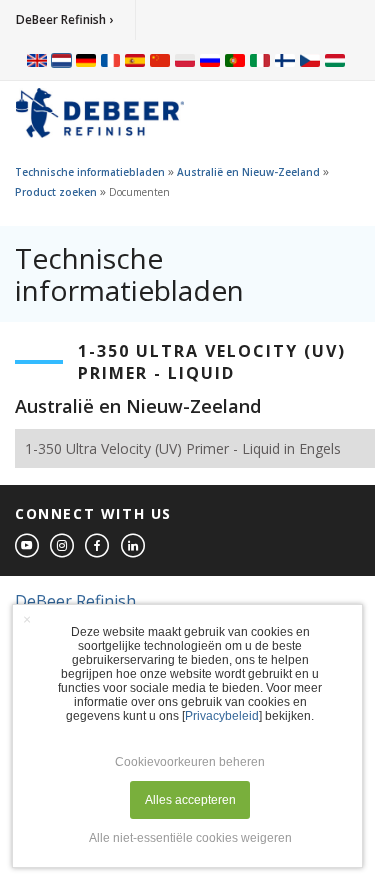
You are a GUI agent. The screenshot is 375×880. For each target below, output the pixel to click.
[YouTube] (28, 546)
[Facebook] (98, 546)
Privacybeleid (222, 716)
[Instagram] (63, 546)
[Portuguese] (235, 60)
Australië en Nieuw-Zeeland (248, 172)
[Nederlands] (61, 60)
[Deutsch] (86, 60)
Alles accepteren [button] (190, 800)
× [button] (27, 619)
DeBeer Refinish (75, 601)
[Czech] (310, 60)
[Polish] (185, 60)
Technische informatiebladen (90, 172)
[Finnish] (285, 60)
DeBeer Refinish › (64, 19)
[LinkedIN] (134, 546)
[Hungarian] (335, 60)
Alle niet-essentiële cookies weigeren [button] (190, 838)
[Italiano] (260, 60)
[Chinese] (160, 60)
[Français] (111, 60)
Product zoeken (56, 192)
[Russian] (210, 60)
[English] (37, 60)
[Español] (135, 60)
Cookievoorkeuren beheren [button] (190, 762)
